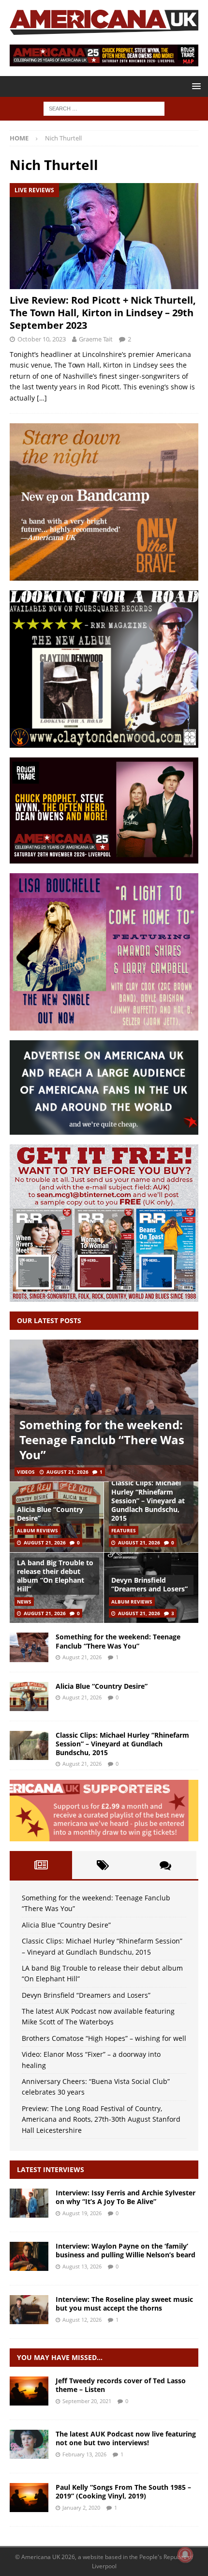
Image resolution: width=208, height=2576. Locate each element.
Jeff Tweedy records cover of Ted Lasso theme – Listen (121, 2385)
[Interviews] (29, 2203)
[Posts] (41, 1865)
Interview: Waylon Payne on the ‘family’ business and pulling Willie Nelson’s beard (126, 2250)
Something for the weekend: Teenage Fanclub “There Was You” (102, 1440)
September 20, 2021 (87, 2401)
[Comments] (165, 1865)
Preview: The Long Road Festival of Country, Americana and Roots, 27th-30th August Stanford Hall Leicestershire (101, 2119)
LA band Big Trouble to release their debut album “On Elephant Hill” (55, 1576)
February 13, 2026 (84, 2454)
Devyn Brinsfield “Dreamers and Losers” (149, 1584)
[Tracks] (29, 2391)
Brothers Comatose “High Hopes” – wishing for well (104, 2038)
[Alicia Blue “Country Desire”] (29, 1697)
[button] (195, 86)
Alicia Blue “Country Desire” (50, 1514)
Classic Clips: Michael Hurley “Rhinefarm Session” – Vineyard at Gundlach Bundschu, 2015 (148, 1500)
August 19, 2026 (82, 2213)
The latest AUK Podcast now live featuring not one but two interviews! (126, 2438)
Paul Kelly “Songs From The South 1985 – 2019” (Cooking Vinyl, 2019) (123, 2491)
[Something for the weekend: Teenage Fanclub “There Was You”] (104, 1411)
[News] (29, 2444)
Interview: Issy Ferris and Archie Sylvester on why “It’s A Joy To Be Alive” (126, 2197)
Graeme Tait (96, 339)
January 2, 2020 (81, 2507)
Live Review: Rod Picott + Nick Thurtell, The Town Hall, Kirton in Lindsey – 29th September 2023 (103, 313)
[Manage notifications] (185, 2555)
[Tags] (103, 1865)
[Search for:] (104, 108)
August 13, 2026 (82, 2266)
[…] (42, 398)
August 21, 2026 (67, 1472)
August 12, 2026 (82, 2320)
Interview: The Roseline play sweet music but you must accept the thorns (124, 2304)
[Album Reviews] (29, 2498)
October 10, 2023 (42, 339)
